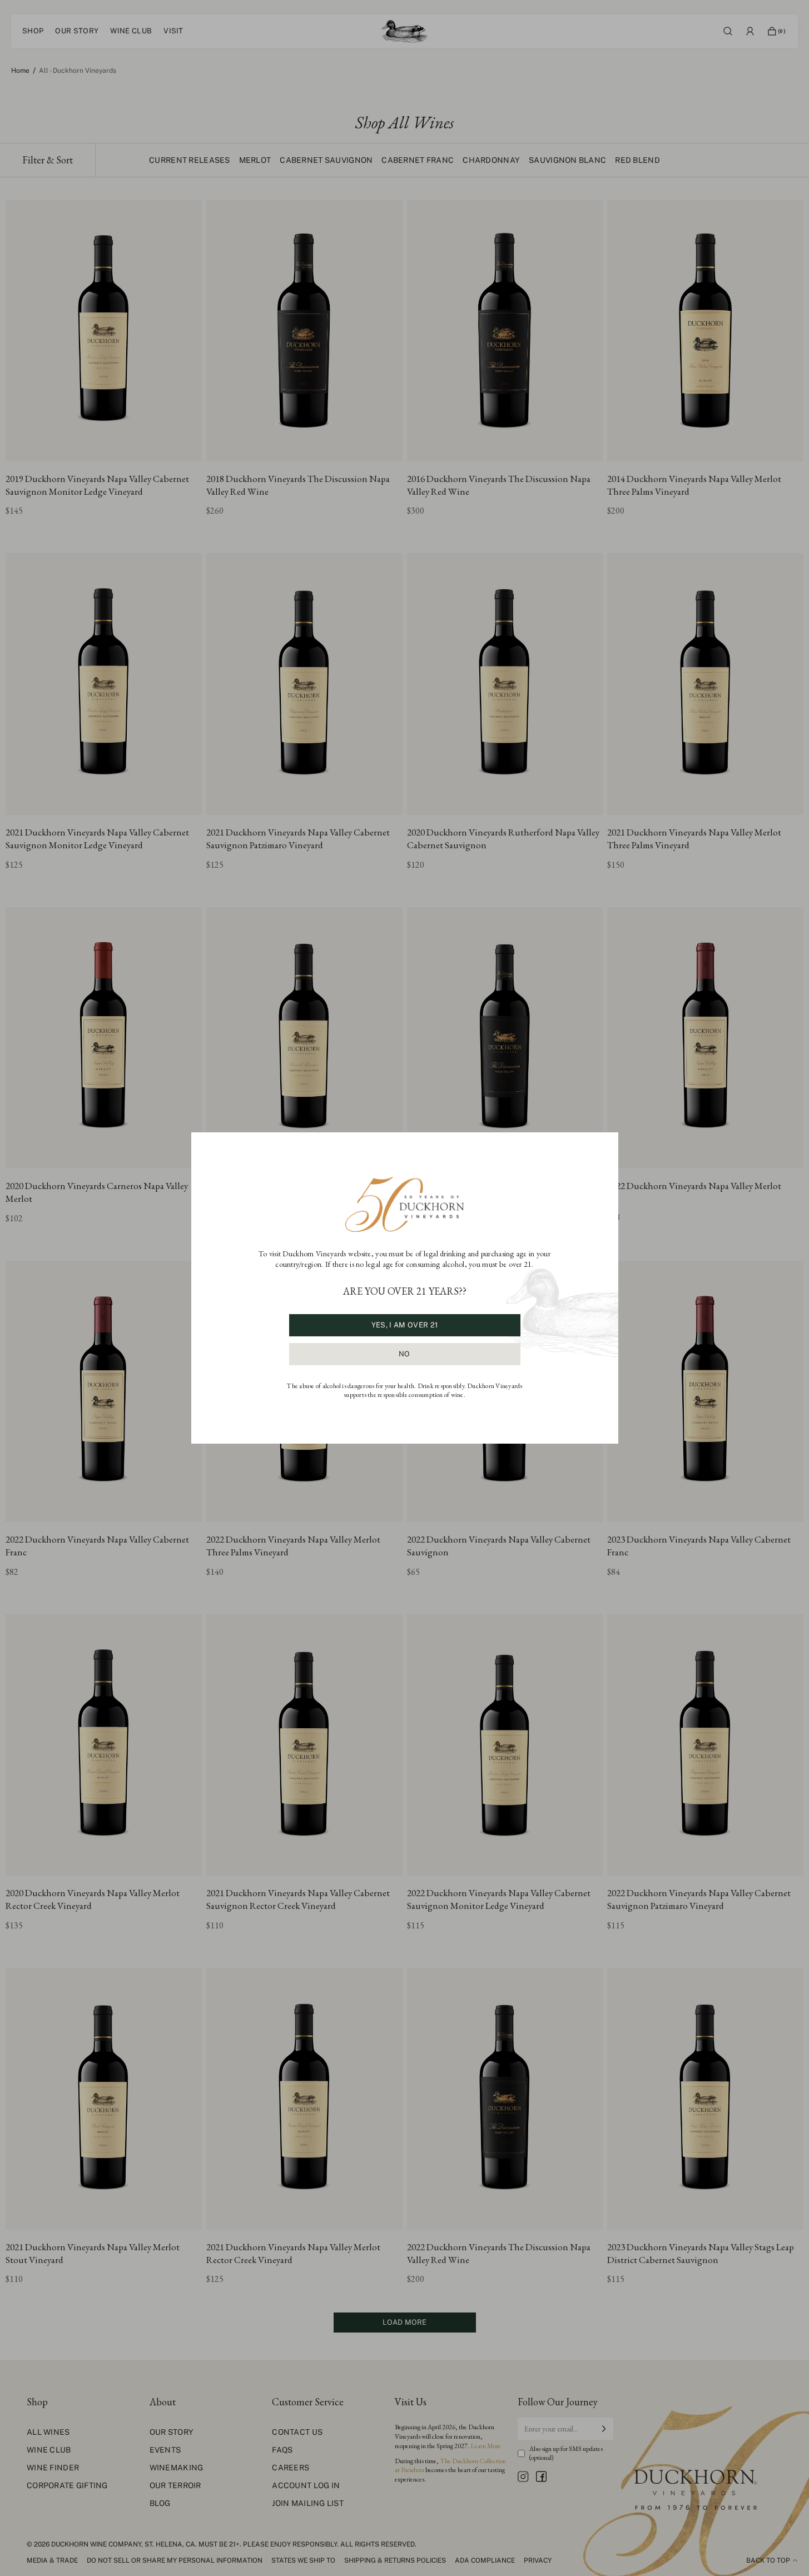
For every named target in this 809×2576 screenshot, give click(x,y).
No (404, 1354)
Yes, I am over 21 (404, 1325)
